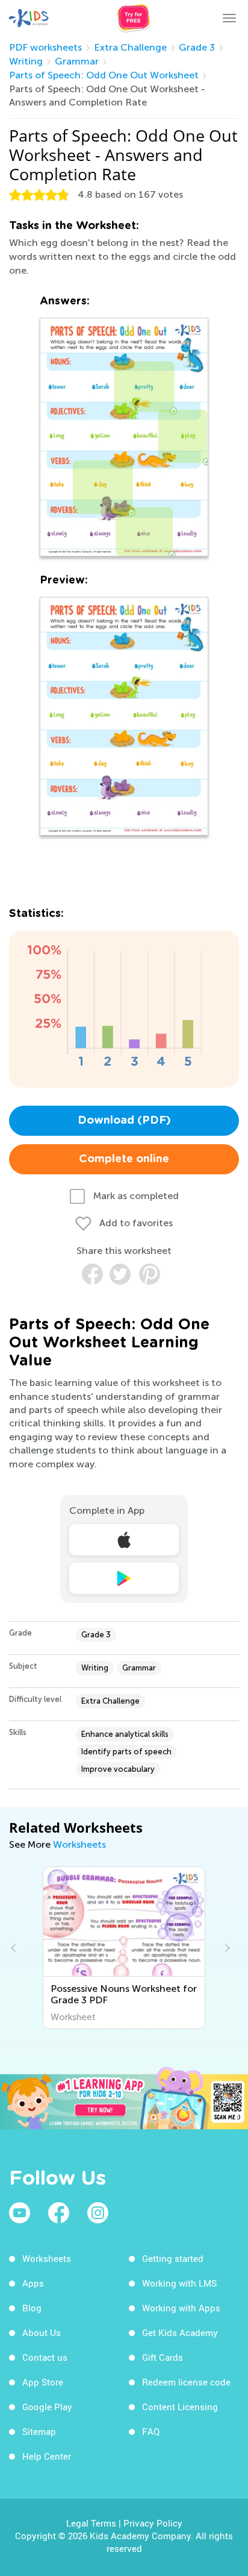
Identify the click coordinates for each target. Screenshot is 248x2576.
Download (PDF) (124, 1121)
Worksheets (79, 1844)
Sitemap (39, 2431)
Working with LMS (179, 2283)
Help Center (47, 2456)
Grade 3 (197, 47)
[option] (125, 1948)
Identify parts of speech (126, 1752)
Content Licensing (180, 2407)
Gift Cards (163, 2357)
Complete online (124, 1159)
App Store (43, 2382)
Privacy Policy (153, 2523)
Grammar (77, 61)
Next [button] (226, 1948)
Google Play (47, 2407)
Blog (32, 2308)
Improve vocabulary (118, 1769)
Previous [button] (15, 1948)
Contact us (45, 2357)
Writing (26, 61)
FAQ (151, 2431)
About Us (42, 2332)
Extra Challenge (130, 47)
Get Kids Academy (180, 2332)
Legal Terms (91, 2523)
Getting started (173, 2258)
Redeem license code (186, 2382)
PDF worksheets (45, 47)
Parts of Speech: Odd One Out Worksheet (104, 75)
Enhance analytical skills (125, 1734)
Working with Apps (181, 2308)
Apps (33, 2283)
